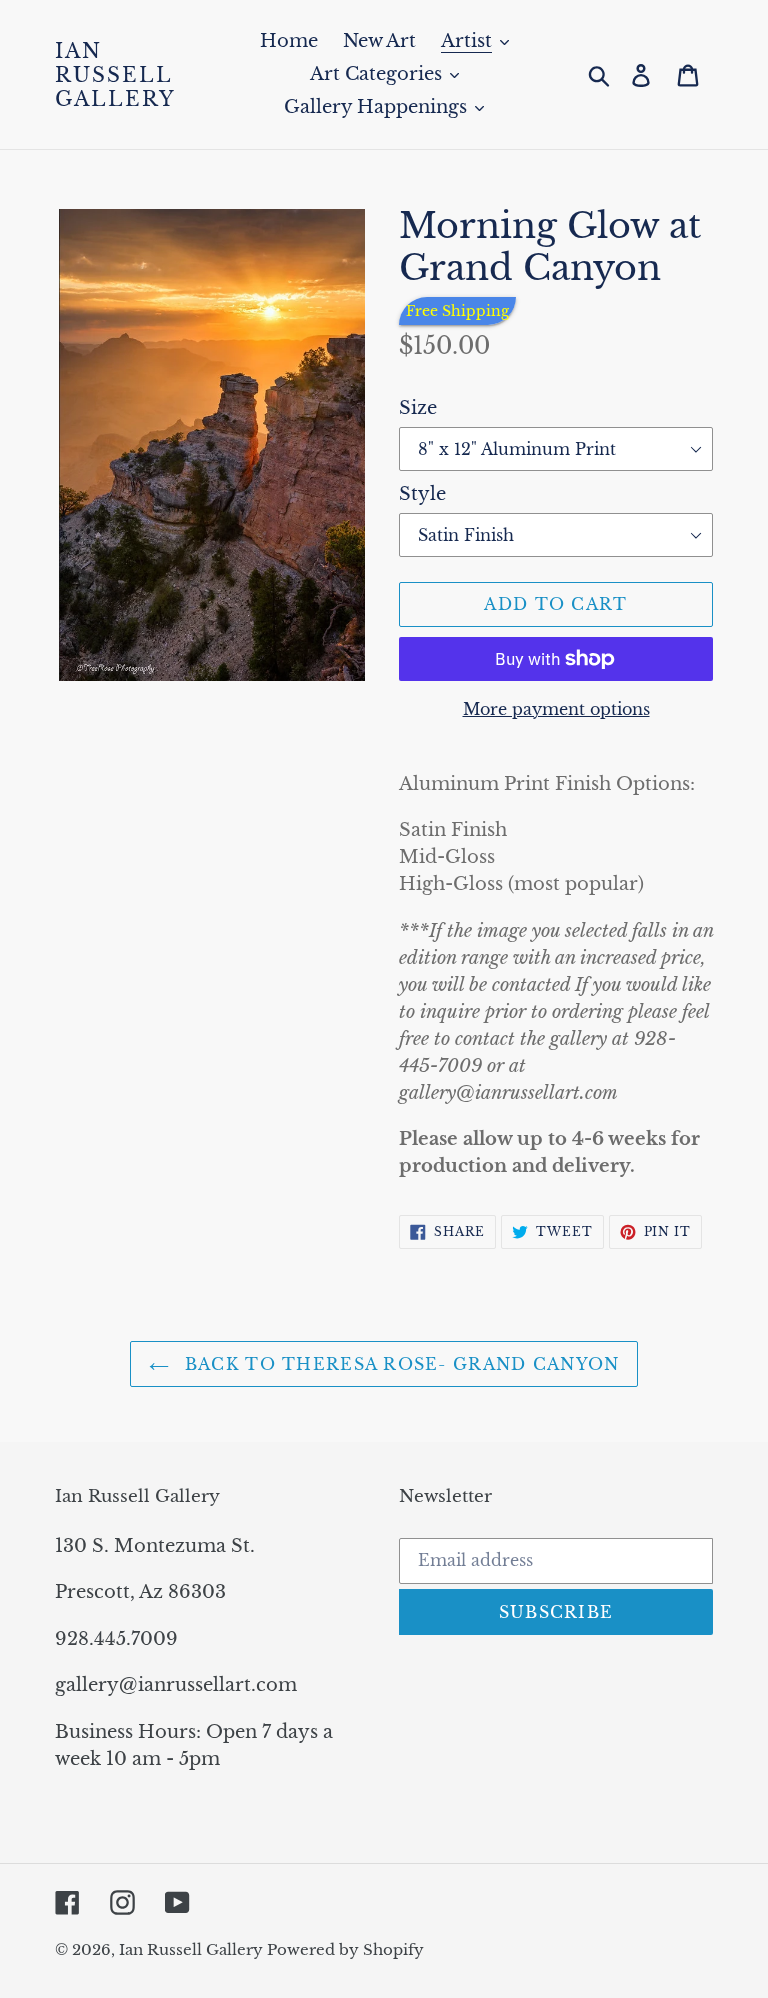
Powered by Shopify (345, 1949)
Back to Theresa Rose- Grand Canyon (399, 1364)
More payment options (556, 709)
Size (418, 408)
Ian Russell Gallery (115, 75)
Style (422, 494)
